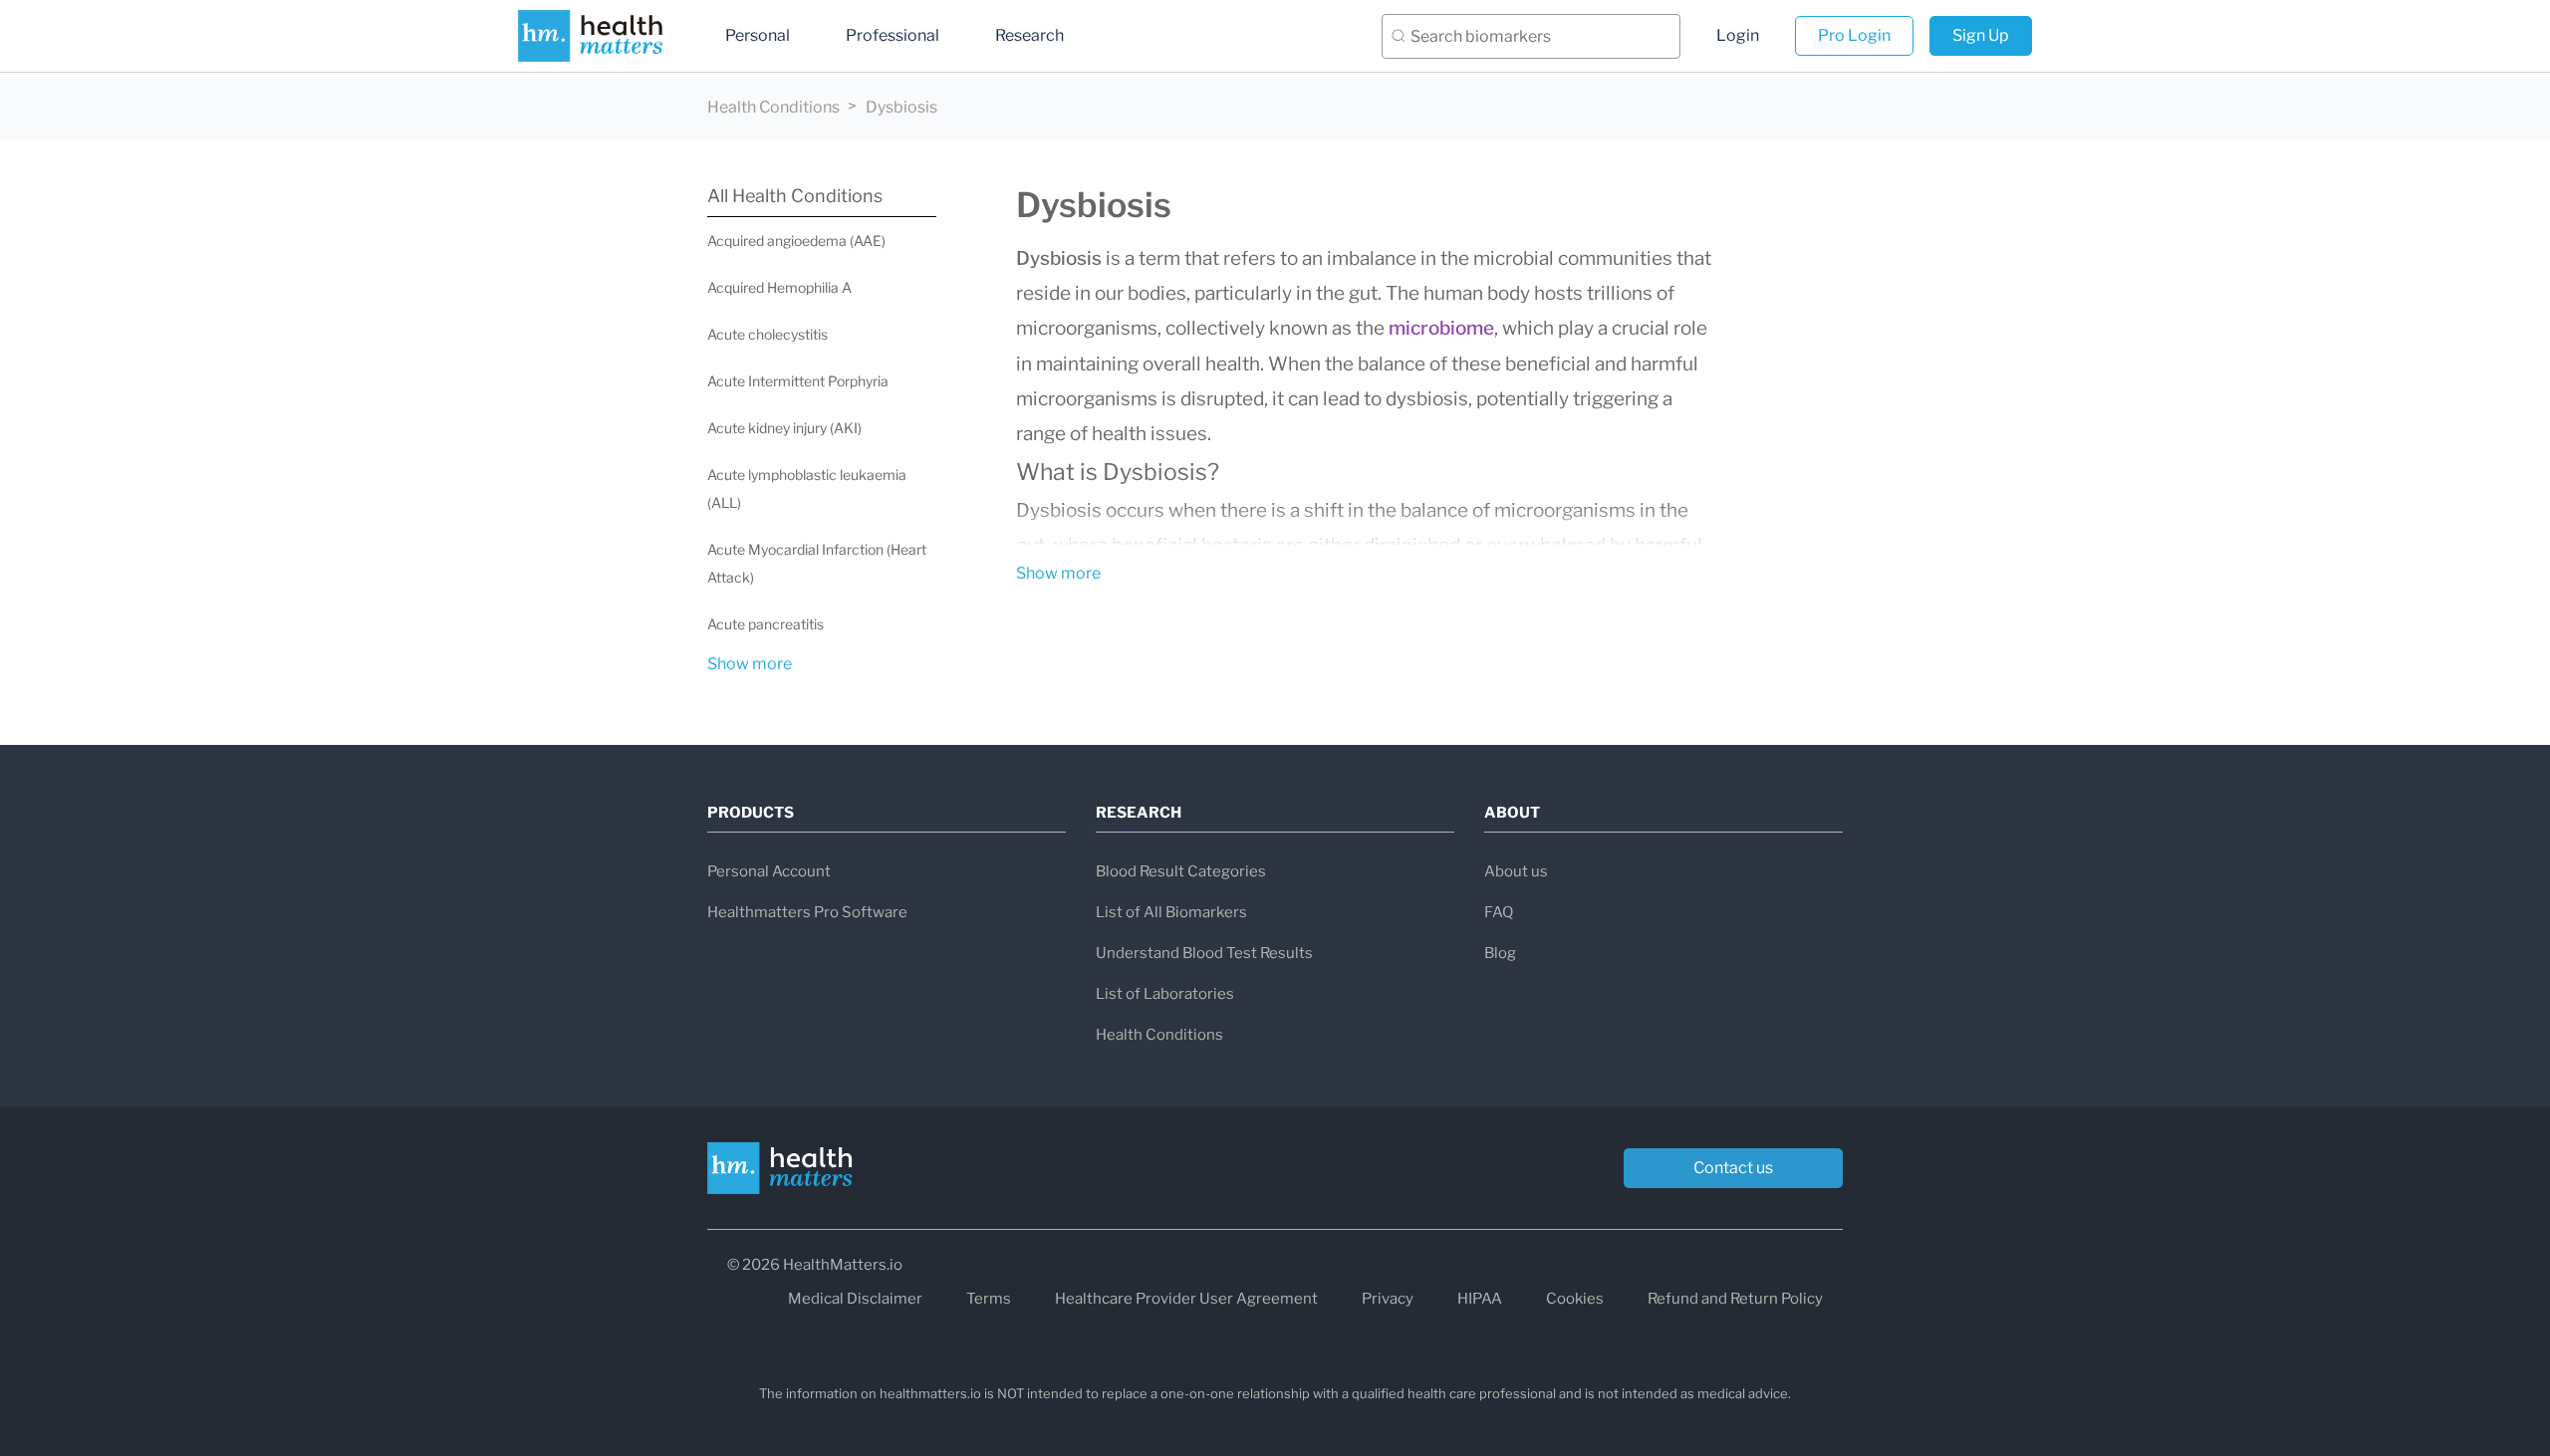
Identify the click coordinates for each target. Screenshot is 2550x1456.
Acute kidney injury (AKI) (784, 428)
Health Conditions (773, 107)
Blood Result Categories (1181, 871)
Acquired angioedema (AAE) (796, 241)
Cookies (1575, 1299)
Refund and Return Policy (1735, 1299)
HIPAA (1480, 1299)
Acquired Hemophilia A (779, 287)
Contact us (1733, 1168)
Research (1029, 35)
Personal (758, 35)
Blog (1500, 953)
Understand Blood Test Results (1204, 953)
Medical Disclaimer (855, 1299)
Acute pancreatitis (765, 624)
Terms (989, 1299)
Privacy (1388, 1299)
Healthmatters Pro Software (807, 912)
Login (1738, 35)
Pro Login (1854, 35)
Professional (892, 35)
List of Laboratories (1165, 994)
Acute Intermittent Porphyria (798, 381)
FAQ (1499, 912)
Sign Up (1981, 35)
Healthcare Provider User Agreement (1186, 1299)
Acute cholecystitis (767, 334)
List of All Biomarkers (1171, 912)
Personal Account (769, 871)
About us (1516, 871)
